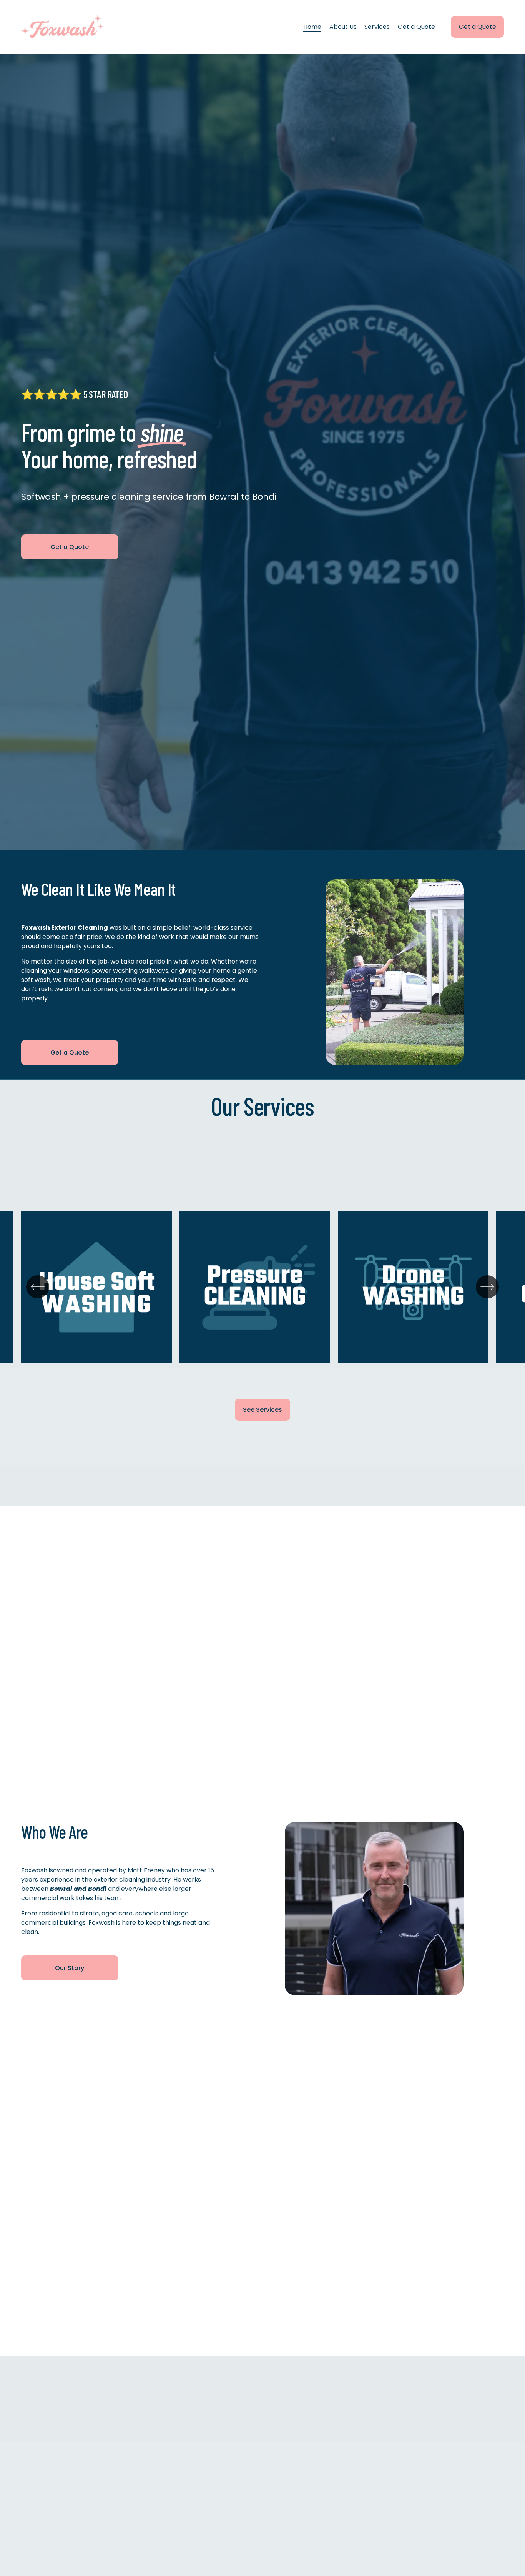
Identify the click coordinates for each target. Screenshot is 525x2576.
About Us (343, 27)
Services (377, 27)
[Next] (487, 1287)
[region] (262, 1292)
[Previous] (38, 1287)
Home (312, 27)
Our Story (70, 1968)
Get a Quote (416, 27)
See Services (262, 1410)
